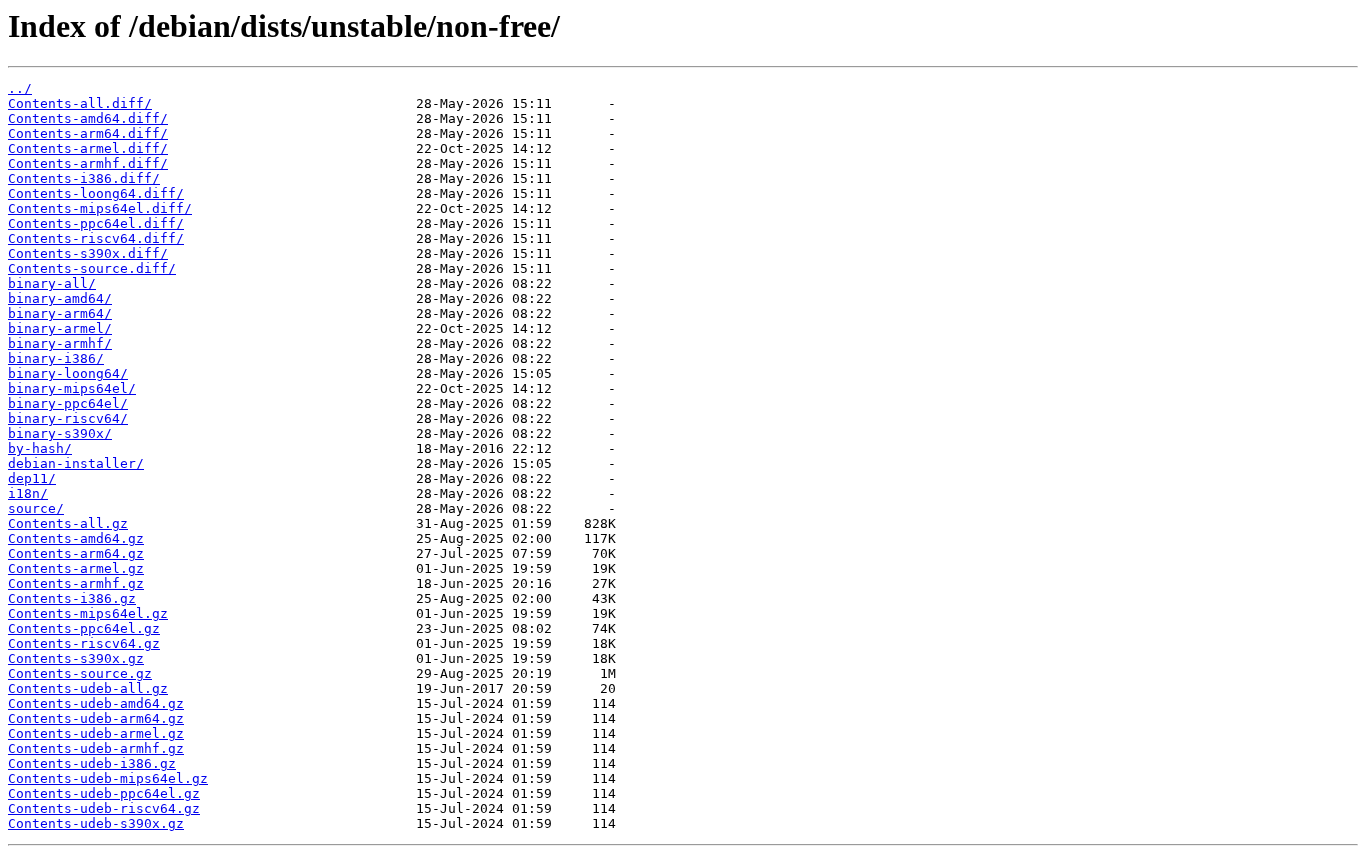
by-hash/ (40, 448)
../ (20, 88)
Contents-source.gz (80, 673)
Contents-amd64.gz (76, 538)
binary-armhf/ (60, 343)
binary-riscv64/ (68, 418)
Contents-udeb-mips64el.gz (108, 778)
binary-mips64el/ (72, 388)
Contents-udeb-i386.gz (92, 763)
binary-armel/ (60, 328)
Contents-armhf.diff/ (88, 163)
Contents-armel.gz (76, 568)
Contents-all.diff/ (80, 103)
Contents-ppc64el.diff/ (96, 223)
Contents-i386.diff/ (84, 178)
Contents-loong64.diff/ (96, 193)
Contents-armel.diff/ (88, 148)
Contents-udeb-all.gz (88, 688)
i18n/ (28, 493)
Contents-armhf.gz (76, 583)
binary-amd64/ (60, 298)
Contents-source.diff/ (92, 268)
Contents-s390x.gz (76, 658)
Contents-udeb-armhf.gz (96, 748)
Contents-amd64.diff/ (88, 118)
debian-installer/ (76, 463)
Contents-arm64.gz (76, 553)
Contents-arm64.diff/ (88, 133)
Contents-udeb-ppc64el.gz (104, 793)
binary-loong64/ (68, 373)
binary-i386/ (56, 358)
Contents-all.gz (68, 523)
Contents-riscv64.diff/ (96, 238)
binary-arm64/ (60, 313)
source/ (36, 508)
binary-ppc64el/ (68, 403)
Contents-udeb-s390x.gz (96, 823)
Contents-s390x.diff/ (88, 253)
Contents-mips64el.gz (88, 613)
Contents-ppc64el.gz (84, 628)
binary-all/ (52, 283)
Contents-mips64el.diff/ (100, 208)
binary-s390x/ (60, 433)
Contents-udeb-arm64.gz (96, 718)
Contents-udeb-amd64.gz (96, 703)
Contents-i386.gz (72, 598)
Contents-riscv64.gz (84, 643)
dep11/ (32, 478)
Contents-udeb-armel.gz (96, 733)
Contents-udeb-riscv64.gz (104, 808)
